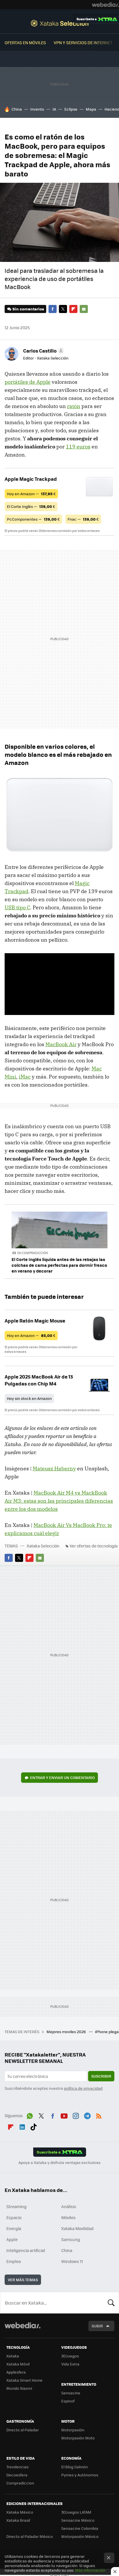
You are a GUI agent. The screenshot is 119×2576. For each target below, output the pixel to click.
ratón (74, 406)
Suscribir (101, 2076)
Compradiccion (20, 2483)
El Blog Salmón (75, 2467)
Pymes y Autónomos (80, 2475)
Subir (97, 2326)
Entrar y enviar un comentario (62, 1777)
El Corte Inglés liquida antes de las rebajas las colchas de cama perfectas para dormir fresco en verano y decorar (59, 1265)
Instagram (76, 2115)
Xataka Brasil (18, 2520)
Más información (90, 2570)
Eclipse (71, 109)
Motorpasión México (80, 2536)
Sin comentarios (28, 309)
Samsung (71, 2239)
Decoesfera (17, 2475)
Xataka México (20, 2512)
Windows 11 (72, 2261)
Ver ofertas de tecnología (94, 1546)
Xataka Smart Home (24, 2380)
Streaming (16, 2206)
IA (54, 109)
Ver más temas (23, 2280)
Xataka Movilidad (77, 2228)
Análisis (69, 2206)
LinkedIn (22, 2126)
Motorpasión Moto (78, 2438)
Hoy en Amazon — (31, 494)
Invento (37, 109)
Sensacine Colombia (80, 2528)
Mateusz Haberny (54, 1468)
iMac (25, 1077)
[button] (43, 351)
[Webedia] (105, 5)
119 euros (78, 447)
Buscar (111, 2303)
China (17, 109)
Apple (12, 2239)
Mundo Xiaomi (19, 2388)
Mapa (91, 109)
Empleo (14, 2261)
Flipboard (73, 309)
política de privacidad (83, 2088)
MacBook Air (61, 1044)
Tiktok (34, 2126)
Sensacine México (78, 2520)
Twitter (63, 309)
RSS (99, 2115)
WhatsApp (30, 2115)
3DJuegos (70, 2356)
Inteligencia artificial (26, 2250)
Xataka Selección (60, 23)
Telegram (87, 2115)
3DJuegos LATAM (76, 2512)
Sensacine (71, 2393)
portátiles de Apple (28, 382)
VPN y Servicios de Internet (83, 42)
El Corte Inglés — (31, 506)
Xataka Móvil (18, 2364)
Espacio (14, 2217)
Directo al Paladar (23, 2430)
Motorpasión (73, 2430)
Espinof (68, 2401)
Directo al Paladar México (30, 2536)
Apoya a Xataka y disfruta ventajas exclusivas (59, 2163)
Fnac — (83, 519)
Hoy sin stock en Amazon (29, 1398)
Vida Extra (70, 2364)
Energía (14, 2228)
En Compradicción (33, 1253)
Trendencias (17, 2467)
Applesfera (16, 2372)
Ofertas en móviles (25, 42)
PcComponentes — (33, 519)
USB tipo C (17, 907)
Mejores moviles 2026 (67, 2032)
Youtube (64, 2115)
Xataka (13, 2356)
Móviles (68, 2217)
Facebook (53, 309)
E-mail (84, 309)
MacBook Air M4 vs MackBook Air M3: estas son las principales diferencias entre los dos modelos (59, 1501)
